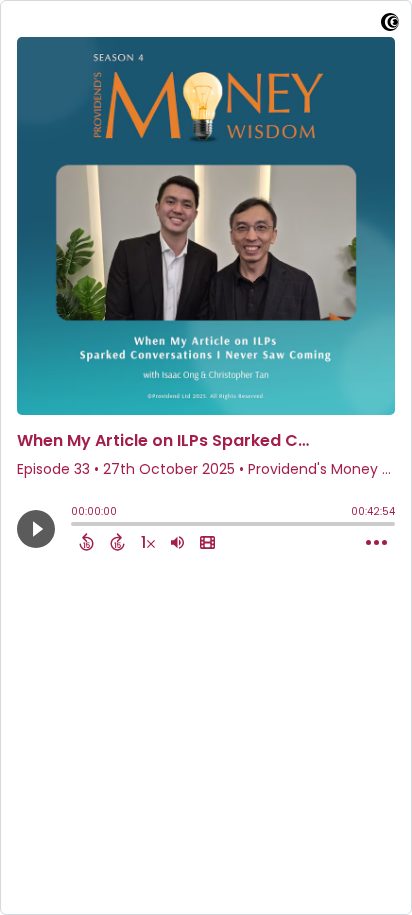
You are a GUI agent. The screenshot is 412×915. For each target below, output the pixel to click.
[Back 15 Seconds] (86, 542)
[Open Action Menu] (376, 543)
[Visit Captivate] (390, 25)
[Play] (36, 529)
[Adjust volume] (177, 542)
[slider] (76, 526)
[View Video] (207, 542)
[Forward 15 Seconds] (117, 542)
